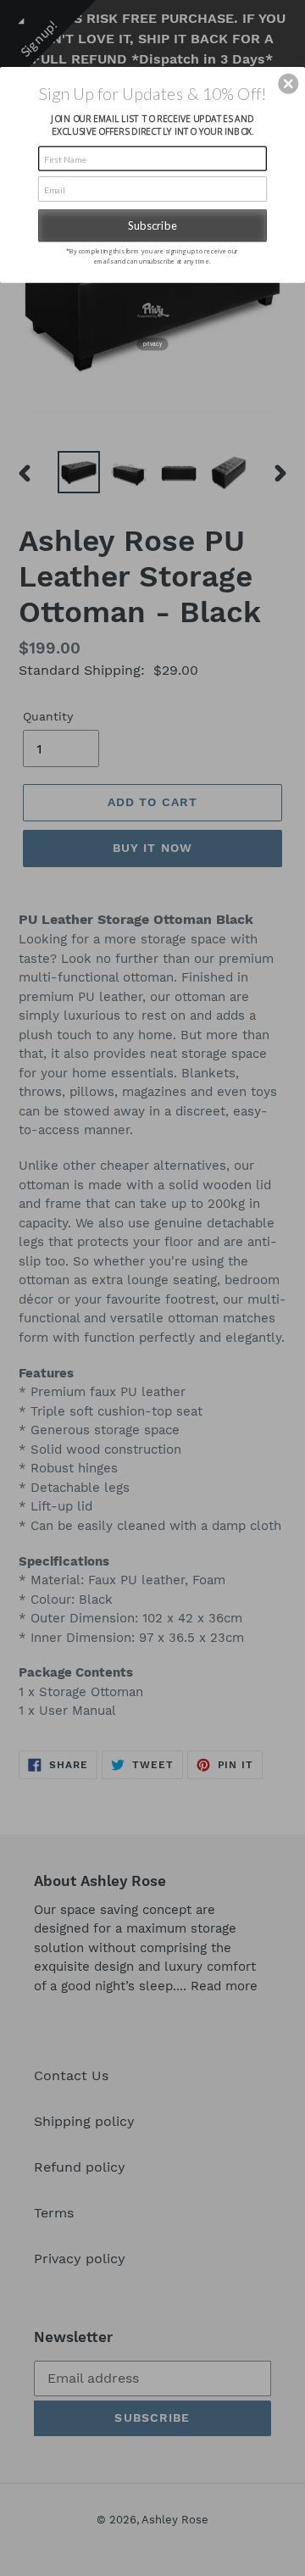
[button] (288, 84)
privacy (152, 344)
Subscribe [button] (152, 225)
